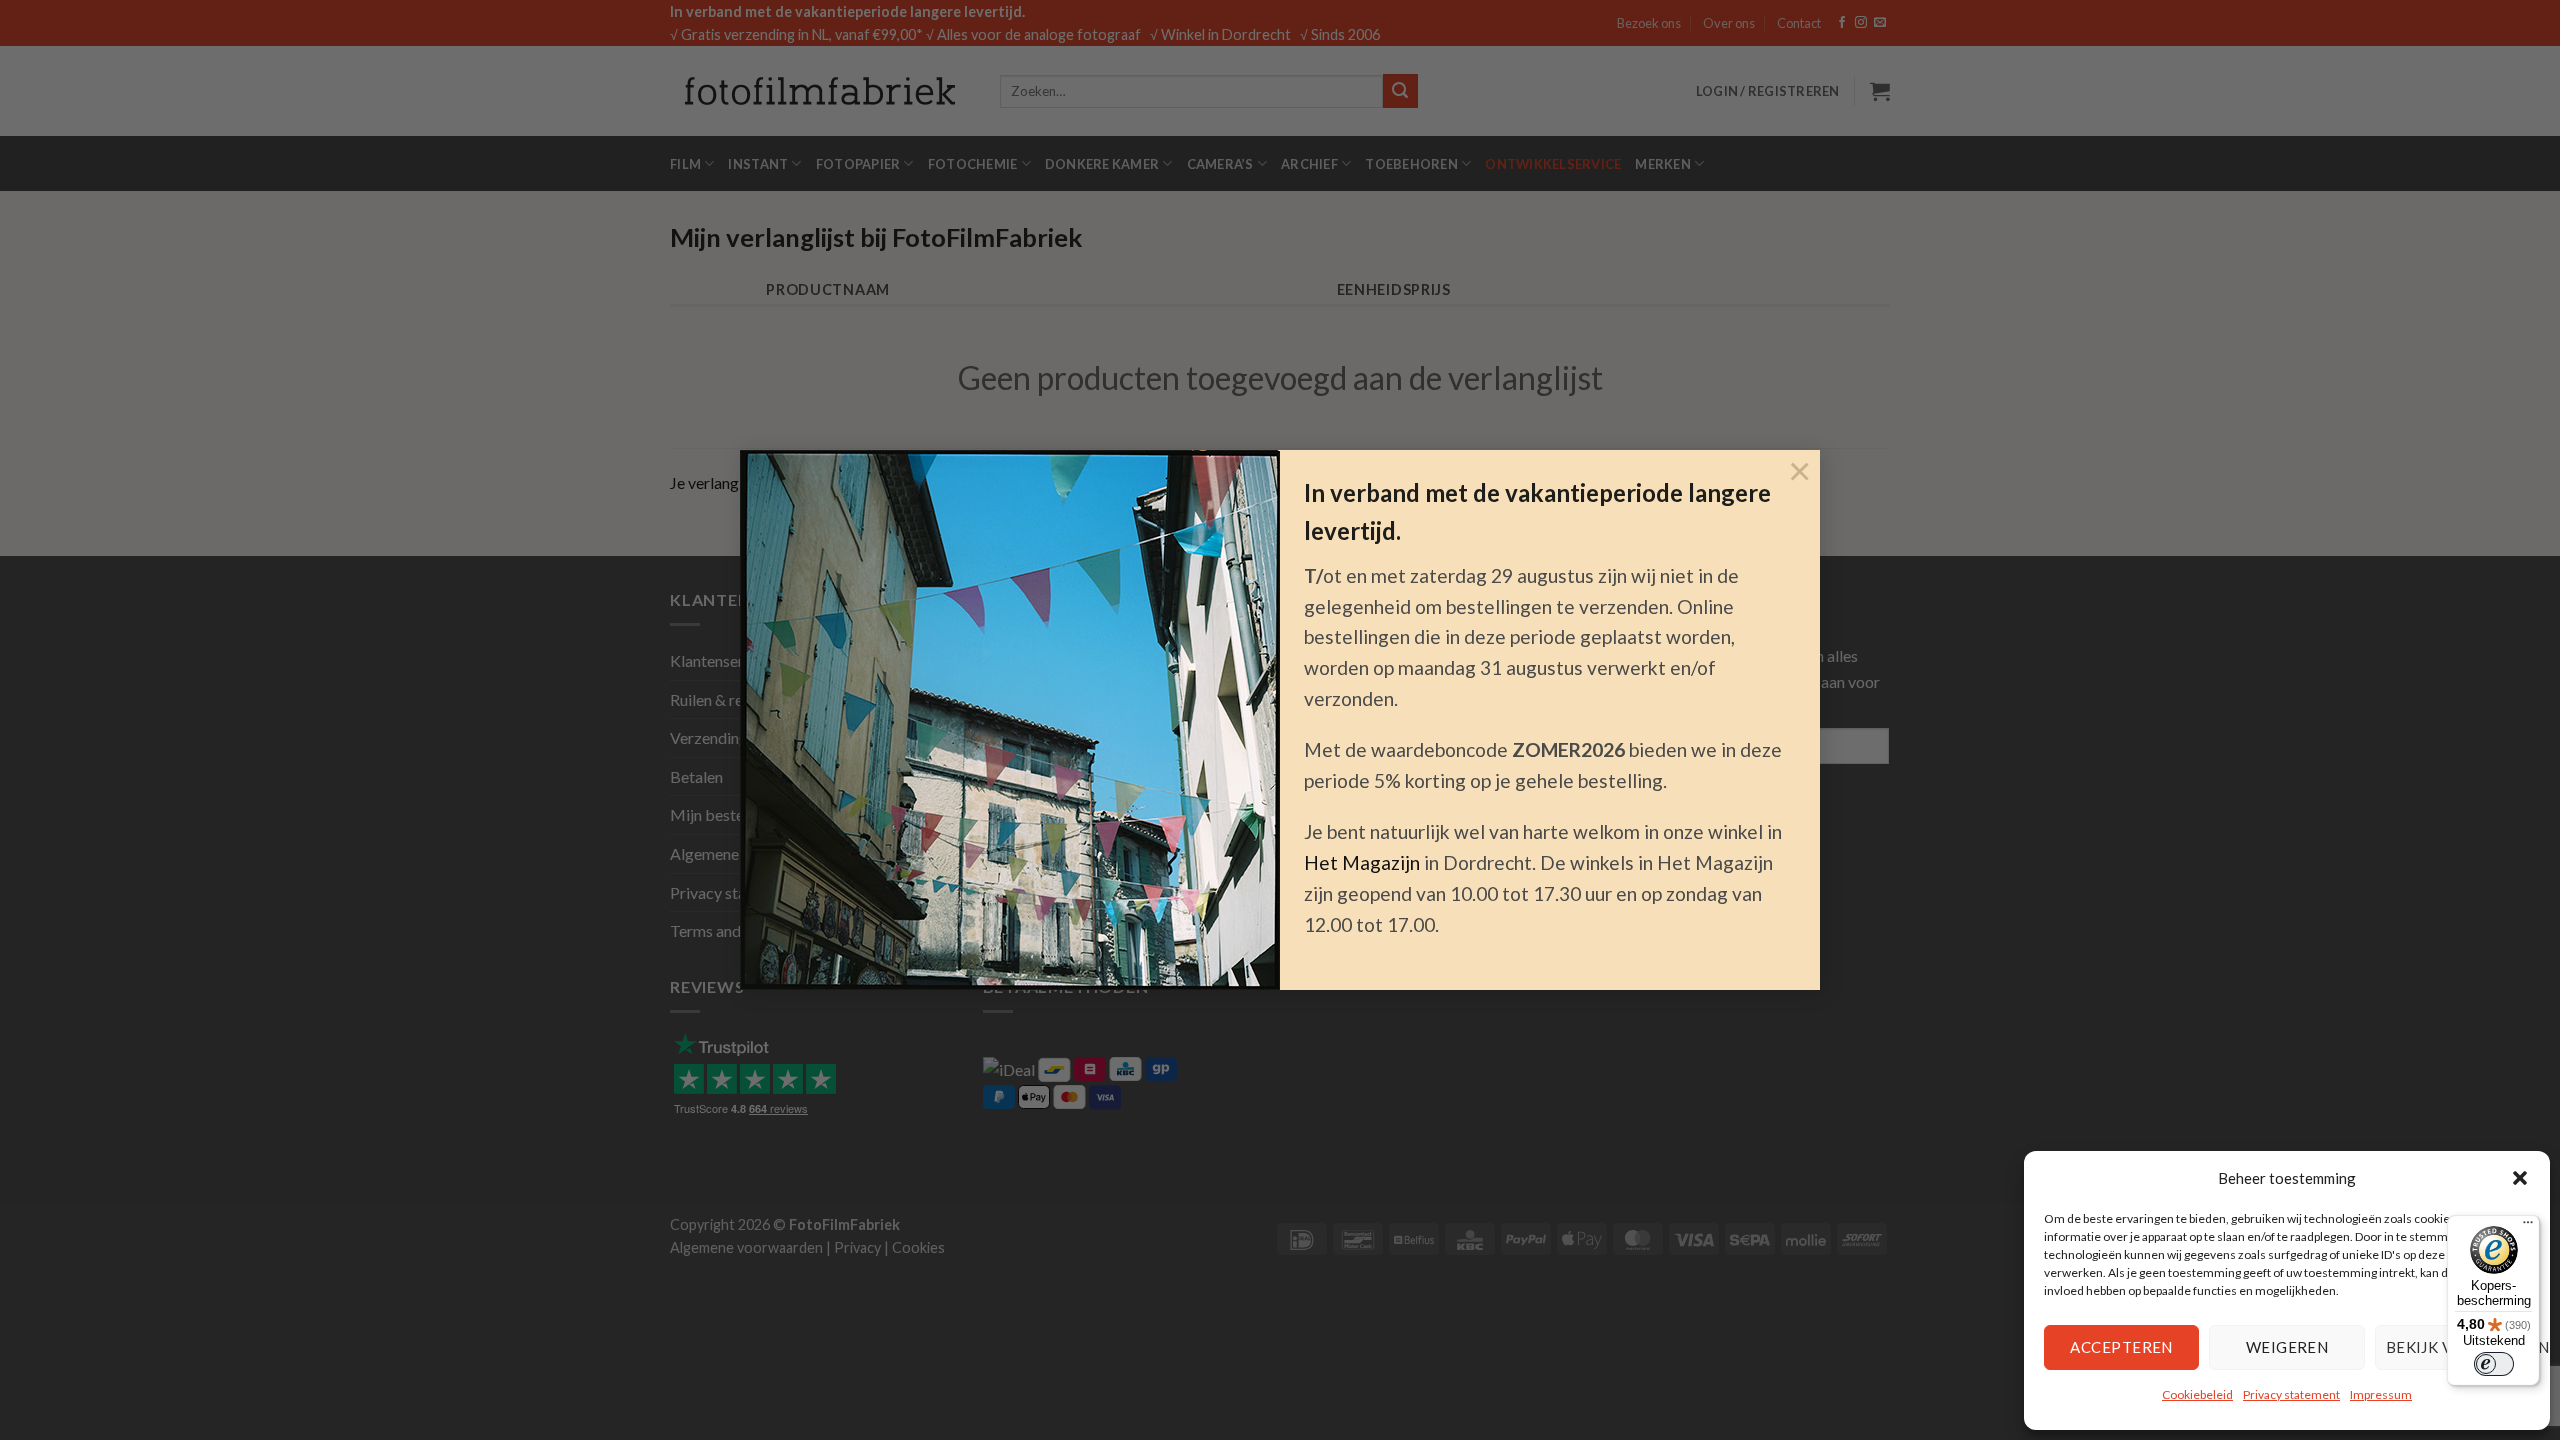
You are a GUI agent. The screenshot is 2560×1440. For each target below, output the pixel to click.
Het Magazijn (1362, 862)
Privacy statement (2291, 1394)
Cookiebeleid (2197, 1394)
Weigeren (2287, 1347)
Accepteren (2121, 1347)
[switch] (2494, 1364)
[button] (2520, 1178)
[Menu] (2528, 1227)
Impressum (2381, 1394)
